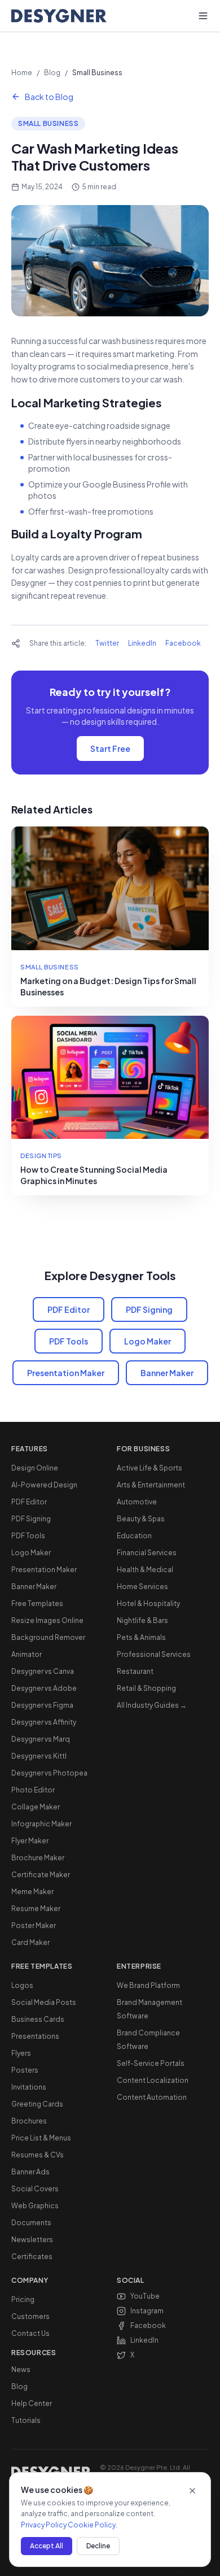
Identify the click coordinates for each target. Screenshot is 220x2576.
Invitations (29, 2087)
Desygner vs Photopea (49, 1773)
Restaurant (135, 1671)
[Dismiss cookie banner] (192, 2491)
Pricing (23, 2299)
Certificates (32, 2257)
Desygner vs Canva (43, 1671)
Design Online (35, 1468)
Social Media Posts (44, 2002)
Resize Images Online (47, 1620)
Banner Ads (30, 2172)
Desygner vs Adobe (44, 1688)
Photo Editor (33, 1790)
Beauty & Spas (141, 1519)
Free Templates (37, 1604)
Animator (27, 1654)
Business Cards (38, 2019)
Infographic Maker (41, 1824)
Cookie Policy (92, 2525)
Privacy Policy (44, 2525)
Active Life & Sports (149, 1468)
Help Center (32, 2403)
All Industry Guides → (152, 1705)
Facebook (183, 643)
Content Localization (153, 2080)
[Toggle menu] (203, 16)
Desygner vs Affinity (44, 1722)
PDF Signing (149, 1309)
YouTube (145, 2296)
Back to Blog (49, 97)
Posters (25, 2070)
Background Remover (48, 1637)
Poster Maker (34, 1926)
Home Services (142, 1587)
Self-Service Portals (151, 2063)
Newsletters (32, 2240)
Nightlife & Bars (142, 1620)
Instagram (147, 2311)
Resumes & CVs (38, 2155)
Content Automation (152, 2097)
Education (134, 1536)
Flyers (21, 2053)
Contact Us (30, 2333)
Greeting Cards (37, 2104)
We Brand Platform (148, 1985)
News (21, 2370)
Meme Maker (32, 1892)
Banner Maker (167, 1373)
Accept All (47, 2546)
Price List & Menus (41, 2138)
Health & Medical (145, 1570)
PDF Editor (69, 1309)
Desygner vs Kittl (39, 1756)
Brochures (29, 2121)
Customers (30, 2316)
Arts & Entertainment (151, 1485)
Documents (31, 2223)
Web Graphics (35, 2206)
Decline (98, 2546)
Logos (22, 1985)
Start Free (110, 749)
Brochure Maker (38, 1858)
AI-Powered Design (44, 1485)
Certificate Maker (41, 1875)
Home (22, 73)
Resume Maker (36, 1909)
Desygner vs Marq (41, 1739)
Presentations (35, 2036)
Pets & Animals (141, 1637)
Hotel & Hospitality (148, 1604)
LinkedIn (142, 643)
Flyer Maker (30, 1841)
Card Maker (30, 1942)
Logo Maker (148, 1341)
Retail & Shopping (146, 1688)
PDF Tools (69, 1341)
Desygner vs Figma (42, 1705)
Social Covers (35, 2189)
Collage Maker (36, 1807)
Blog (52, 73)
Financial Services (147, 1553)
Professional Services (154, 1654)
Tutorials (26, 2420)
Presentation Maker (66, 1373)
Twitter (107, 643)
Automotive (137, 1502)
